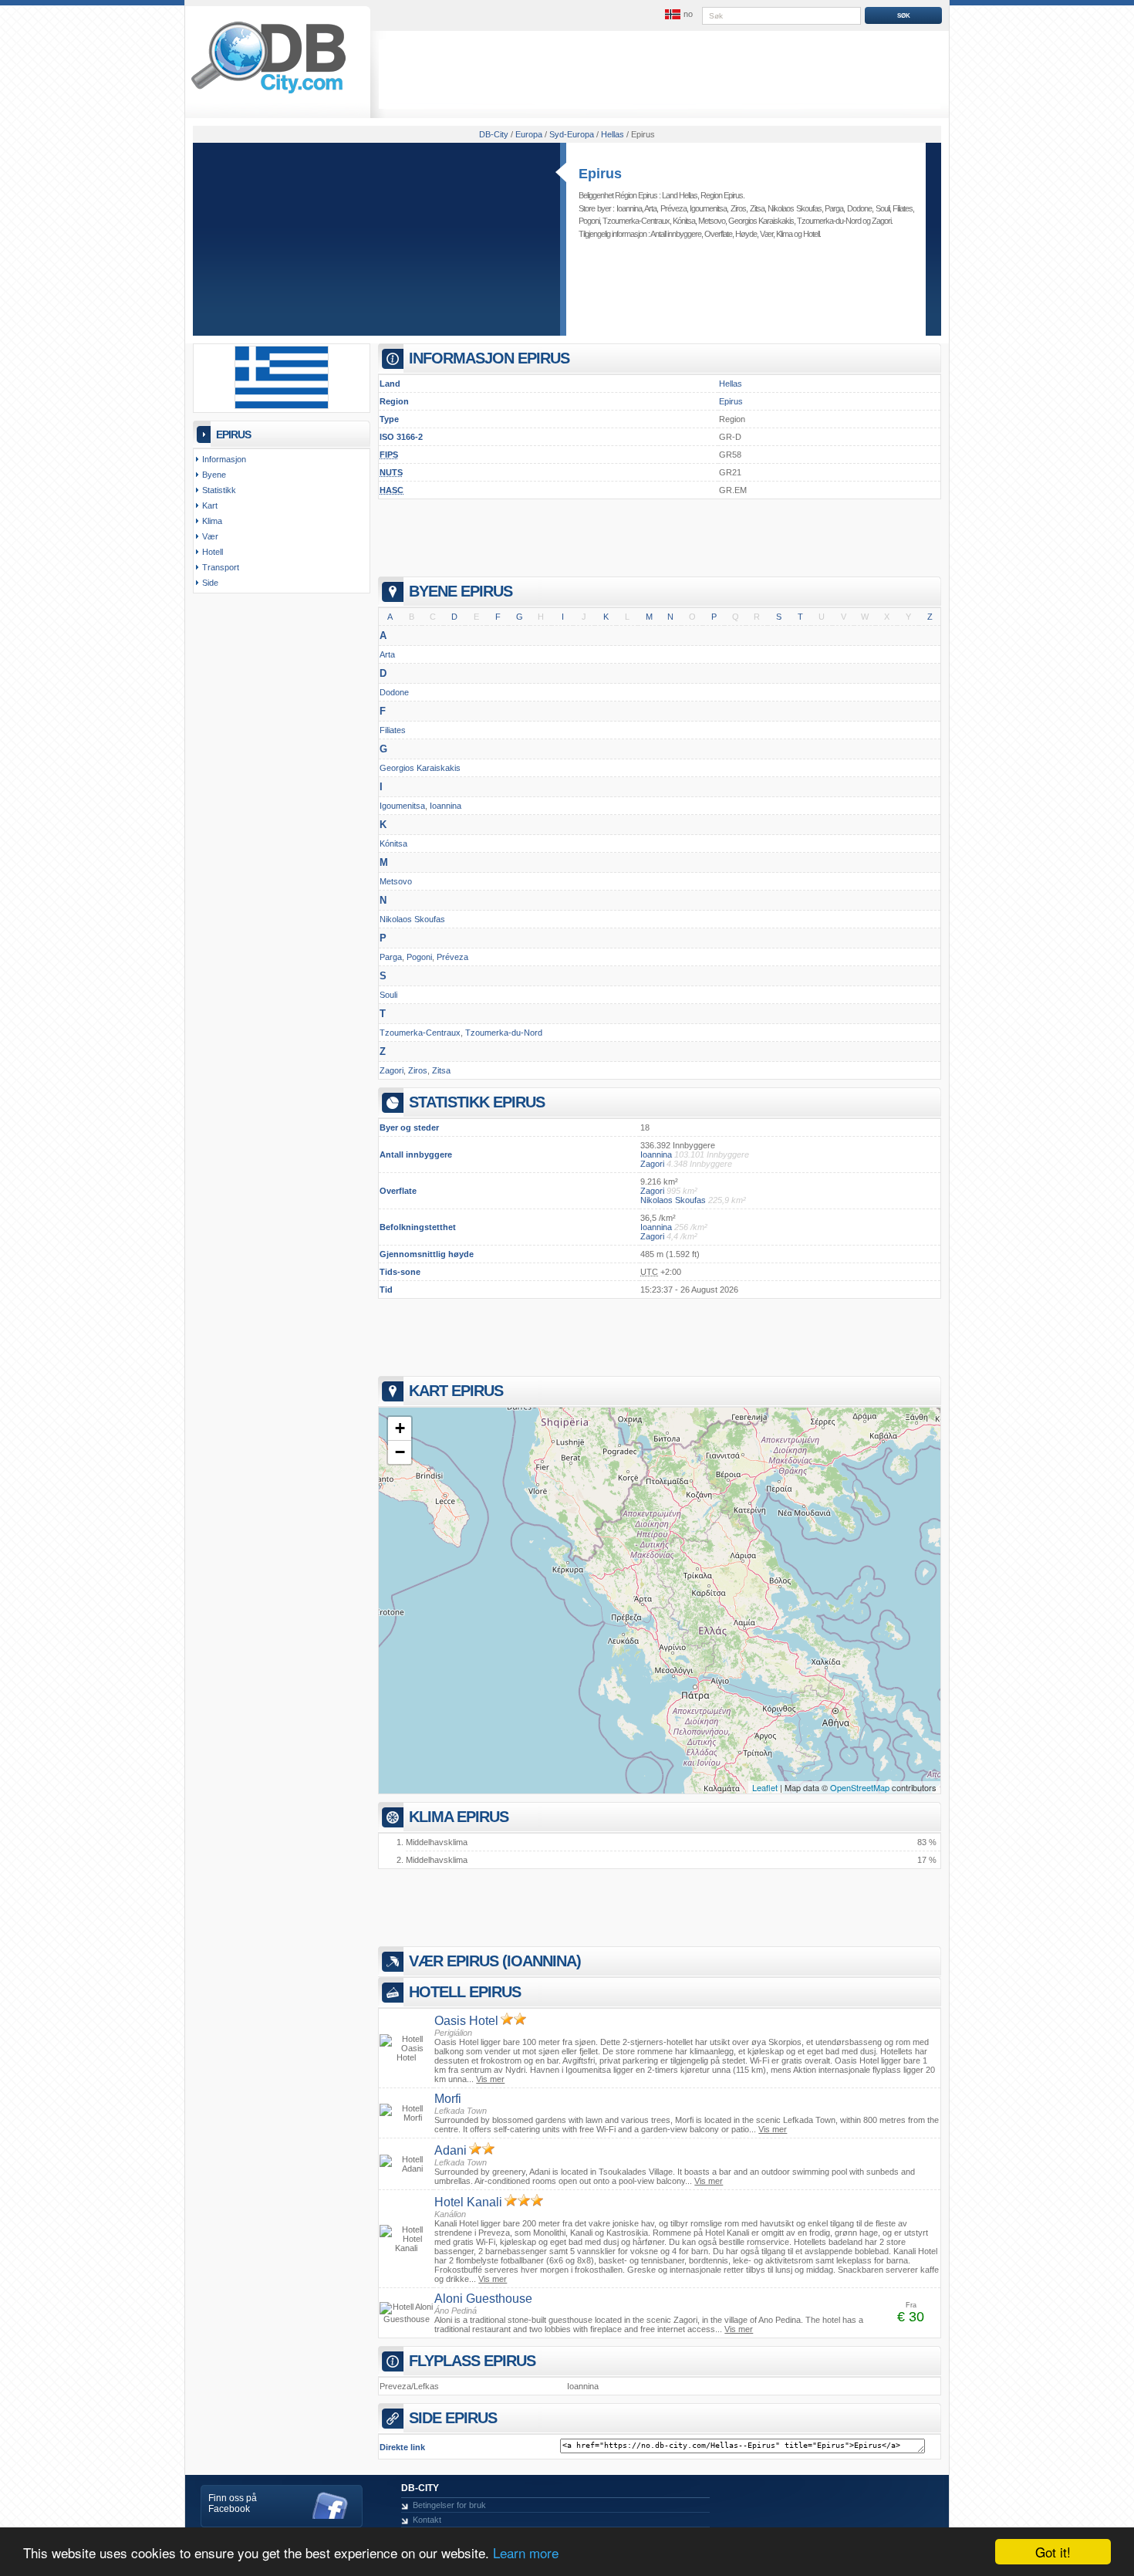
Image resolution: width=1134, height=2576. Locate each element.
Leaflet (765, 1787)
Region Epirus (722, 195)
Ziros (738, 208)
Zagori (881, 221)
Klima (784, 234)
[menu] (677, 15)
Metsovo (712, 221)
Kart (210, 505)
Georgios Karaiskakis (761, 221)
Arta (650, 208)
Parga (834, 208)
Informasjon (224, 459)
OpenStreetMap (860, 1787)
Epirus (600, 174)
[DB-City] (268, 93)
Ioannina (629, 208)
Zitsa (757, 208)
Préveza (673, 208)
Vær (766, 234)
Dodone (859, 208)
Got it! (1053, 2552)
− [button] (400, 1452)
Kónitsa (684, 221)
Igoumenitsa (708, 208)
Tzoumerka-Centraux (636, 221)
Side (210, 583)
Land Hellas (680, 195)
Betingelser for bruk (449, 2505)
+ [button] (400, 1428)
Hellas (731, 384)
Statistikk (219, 490)
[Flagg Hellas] (282, 406)
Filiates (903, 208)
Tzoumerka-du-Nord (829, 221)
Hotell (811, 234)
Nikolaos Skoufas (795, 208)
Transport (221, 567)
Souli (883, 208)
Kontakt (427, 2520)
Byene (214, 475)
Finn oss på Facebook (233, 2503)
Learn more (526, 2552)
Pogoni (589, 221)
